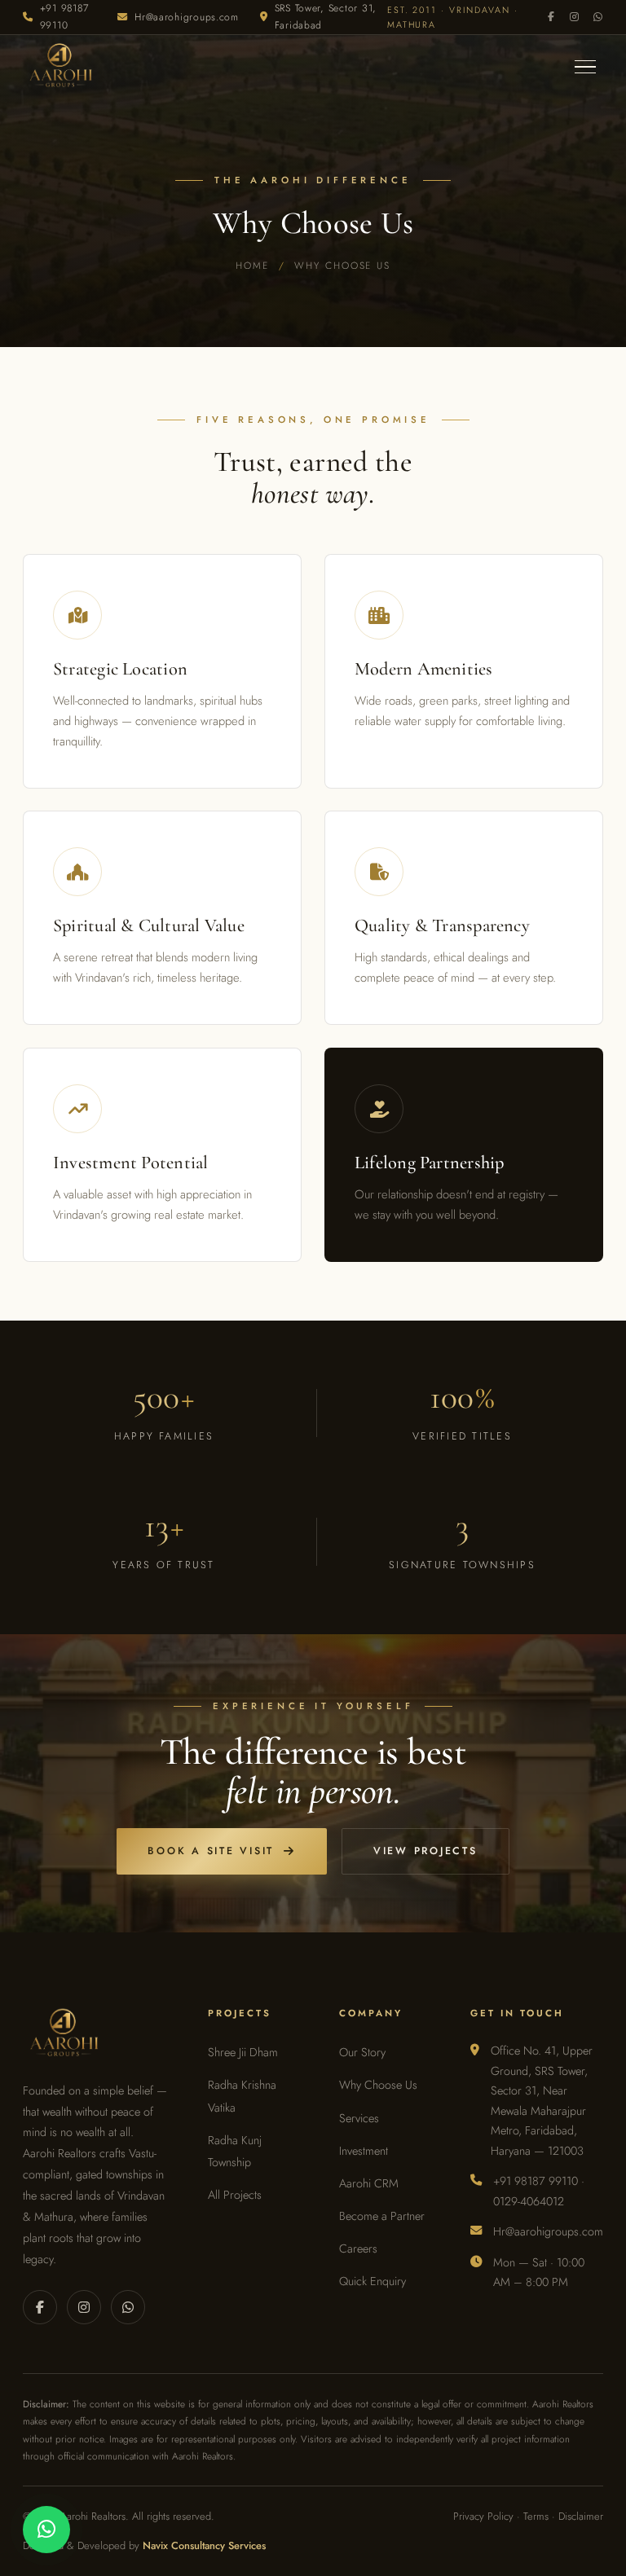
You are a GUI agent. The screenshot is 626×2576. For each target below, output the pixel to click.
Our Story (362, 2052)
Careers (358, 2249)
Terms (536, 2516)
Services (359, 2118)
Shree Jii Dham (243, 2052)
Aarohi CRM (369, 2183)
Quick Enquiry (373, 2281)
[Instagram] (575, 18)
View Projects (425, 1851)
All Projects (235, 2195)
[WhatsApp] (598, 18)
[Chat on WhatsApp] (46, 2530)
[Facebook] (551, 18)
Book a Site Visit (211, 1851)
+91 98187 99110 (64, 17)
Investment (364, 2151)
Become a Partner (382, 2216)
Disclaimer (581, 2516)
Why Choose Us (378, 2085)
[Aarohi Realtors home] (60, 67)
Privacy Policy (483, 2516)
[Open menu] (585, 67)
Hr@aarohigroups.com (187, 17)
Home (252, 265)
